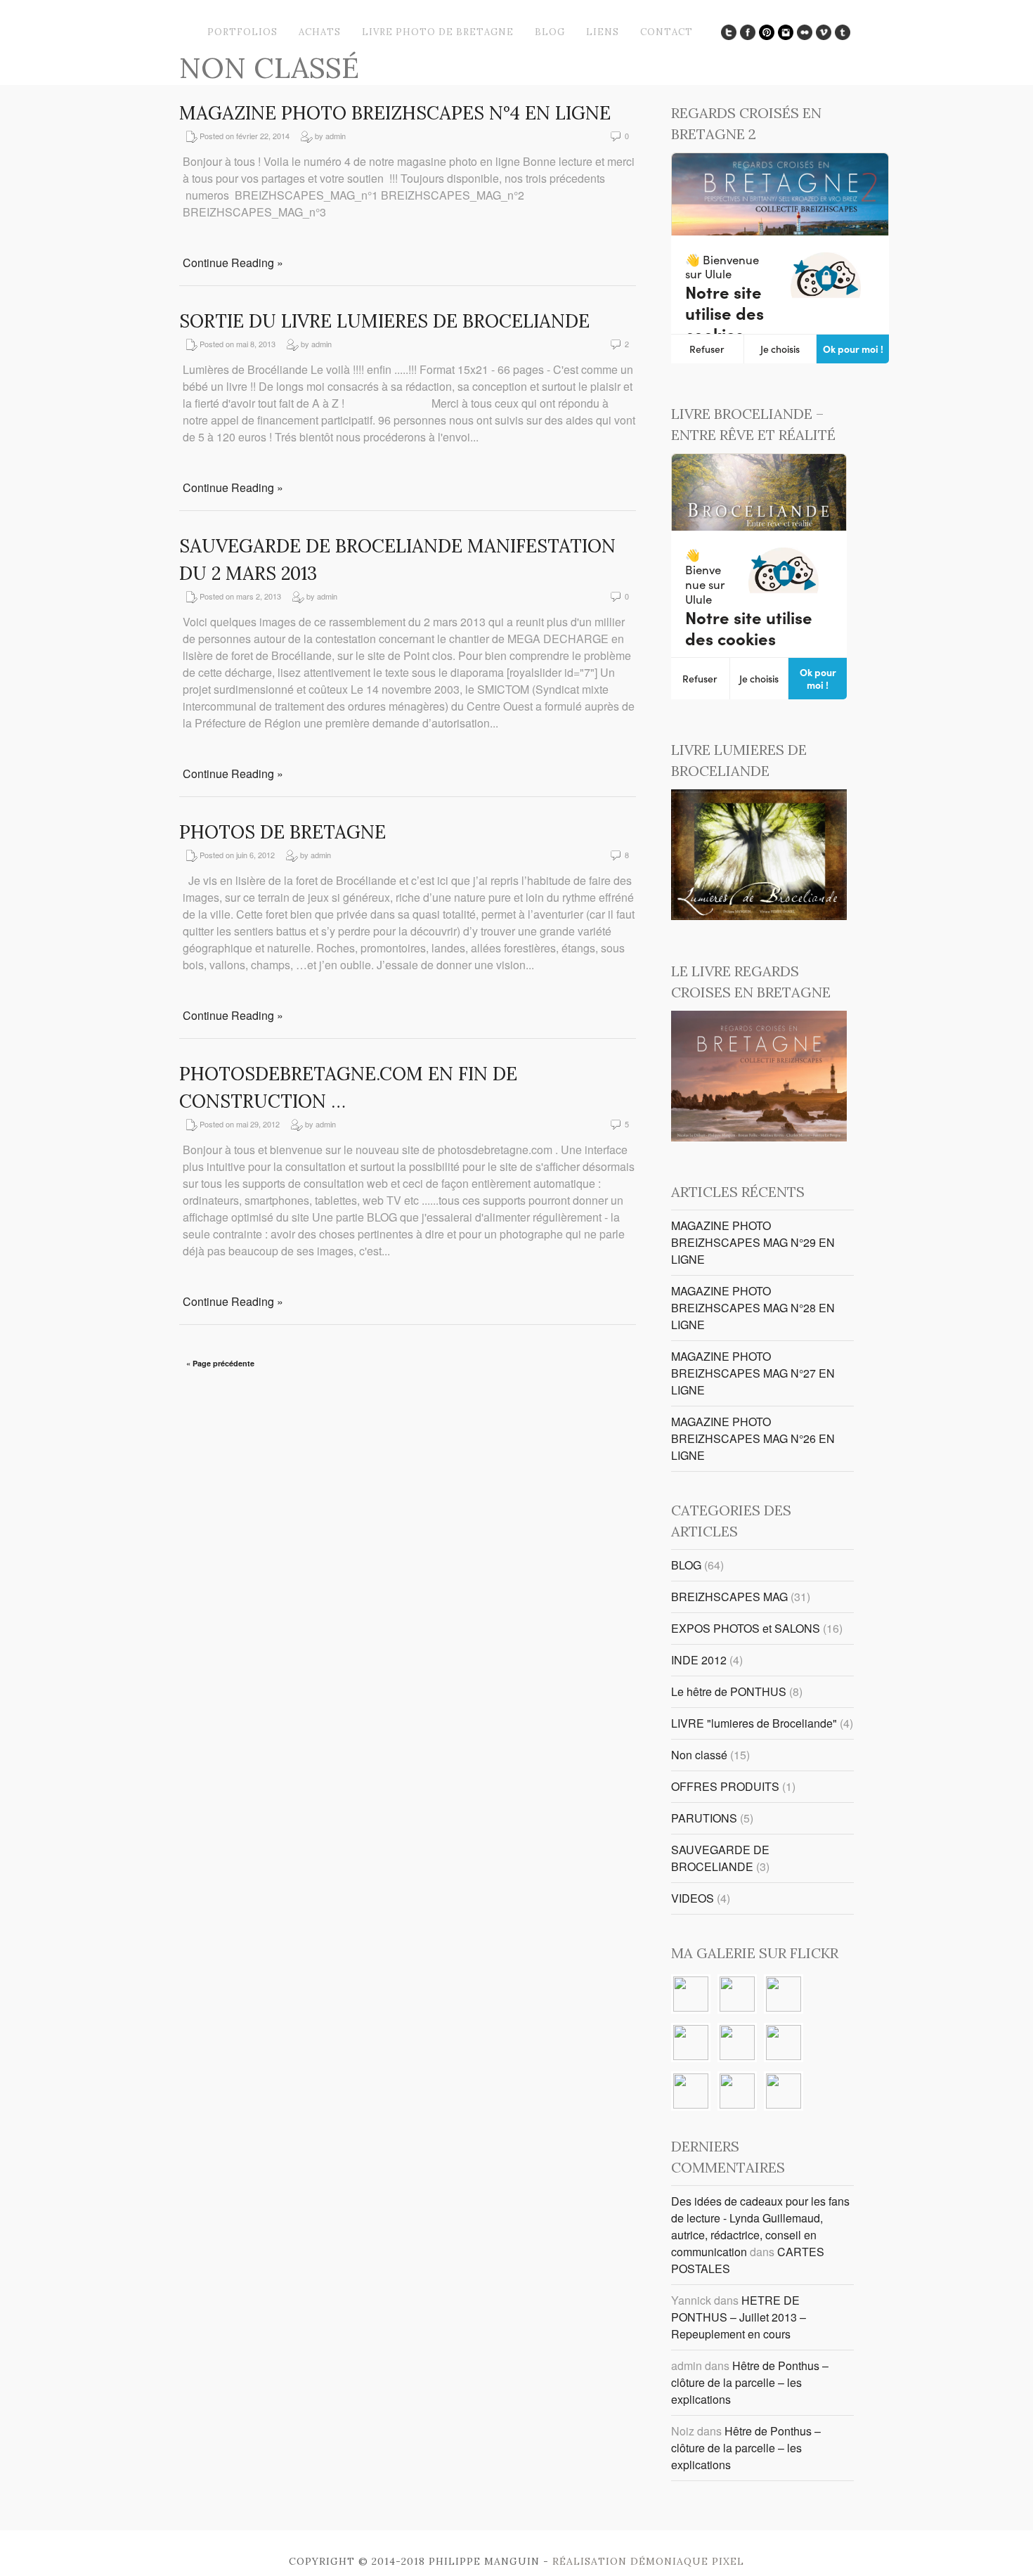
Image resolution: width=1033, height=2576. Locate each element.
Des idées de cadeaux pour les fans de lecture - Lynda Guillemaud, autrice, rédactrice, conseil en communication (760, 2226)
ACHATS (320, 32)
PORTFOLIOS (242, 32)
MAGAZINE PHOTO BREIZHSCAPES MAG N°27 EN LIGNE (753, 1373)
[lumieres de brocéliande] (759, 915)
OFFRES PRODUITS (725, 1786)
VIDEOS (693, 1898)
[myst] (737, 2044)
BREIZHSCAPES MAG (729, 1597)
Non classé (699, 1755)
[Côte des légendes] (737, 1995)
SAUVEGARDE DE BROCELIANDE (720, 1858)
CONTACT (667, 32)
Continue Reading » (233, 263)
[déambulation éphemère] (737, 2092)
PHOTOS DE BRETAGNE (282, 832)
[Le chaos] (691, 2044)
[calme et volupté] (784, 2044)
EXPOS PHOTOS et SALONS (746, 1628)
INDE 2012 (699, 1660)
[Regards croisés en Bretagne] (759, 1137)
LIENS (603, 32)
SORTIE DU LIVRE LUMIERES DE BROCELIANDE (384, 321)
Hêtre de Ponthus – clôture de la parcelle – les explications (750, 2382)
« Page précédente (220, 1363)
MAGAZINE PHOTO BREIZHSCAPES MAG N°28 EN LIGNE (753, 1308)
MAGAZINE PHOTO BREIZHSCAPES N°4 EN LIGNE (395, 113)
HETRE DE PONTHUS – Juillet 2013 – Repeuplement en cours (739, 2317)
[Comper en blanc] (691, 2092)
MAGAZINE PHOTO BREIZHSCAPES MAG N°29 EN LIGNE (753, 1242)
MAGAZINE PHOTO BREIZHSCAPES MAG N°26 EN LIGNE (753, 1438)
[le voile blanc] (784, 2092)
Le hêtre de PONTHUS (729, 1691)
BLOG (550, 32)
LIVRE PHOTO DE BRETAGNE (438, 32)
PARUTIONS (704, 1818)
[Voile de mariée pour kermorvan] (784, 1995)
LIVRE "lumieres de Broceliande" (754, 1723)
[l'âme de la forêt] (691, 1995)
